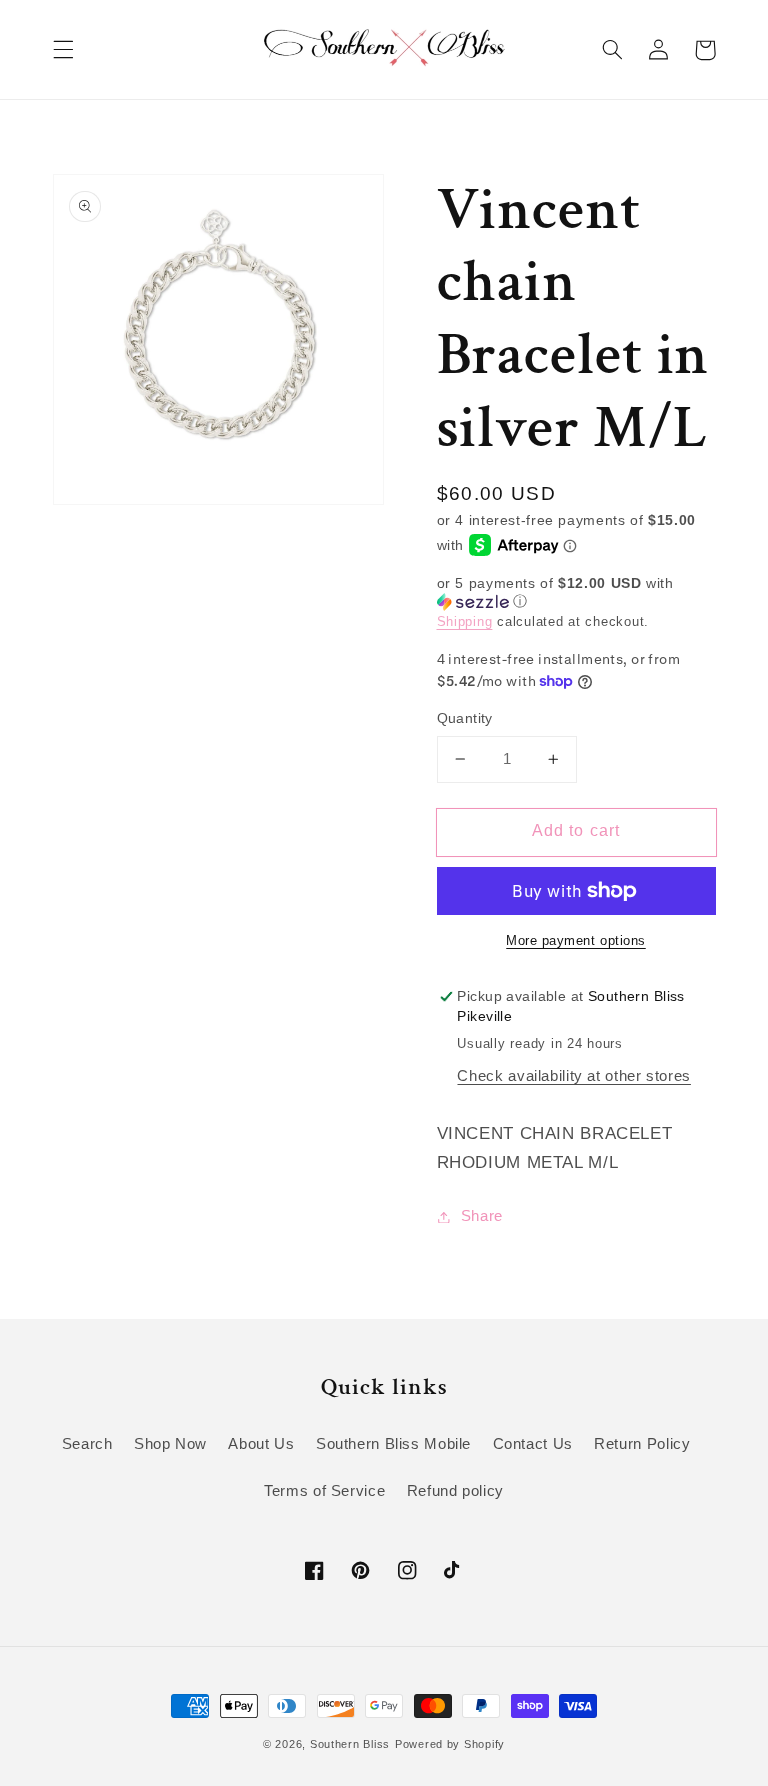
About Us (261, 1444)
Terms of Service (324, 1491)
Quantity (465, 718)
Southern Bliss (350, 1744)
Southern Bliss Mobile (393, 1444)
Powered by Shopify (450, 1744)
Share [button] (482, 1216)
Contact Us (533, 1444)
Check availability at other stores (573, 1076)
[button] (63, 50)
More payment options (576, 941)
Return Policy (642, 1444)
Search (87, 1444)
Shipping (465, 622)
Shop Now (170, 1444)
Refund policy (455, 1491)
